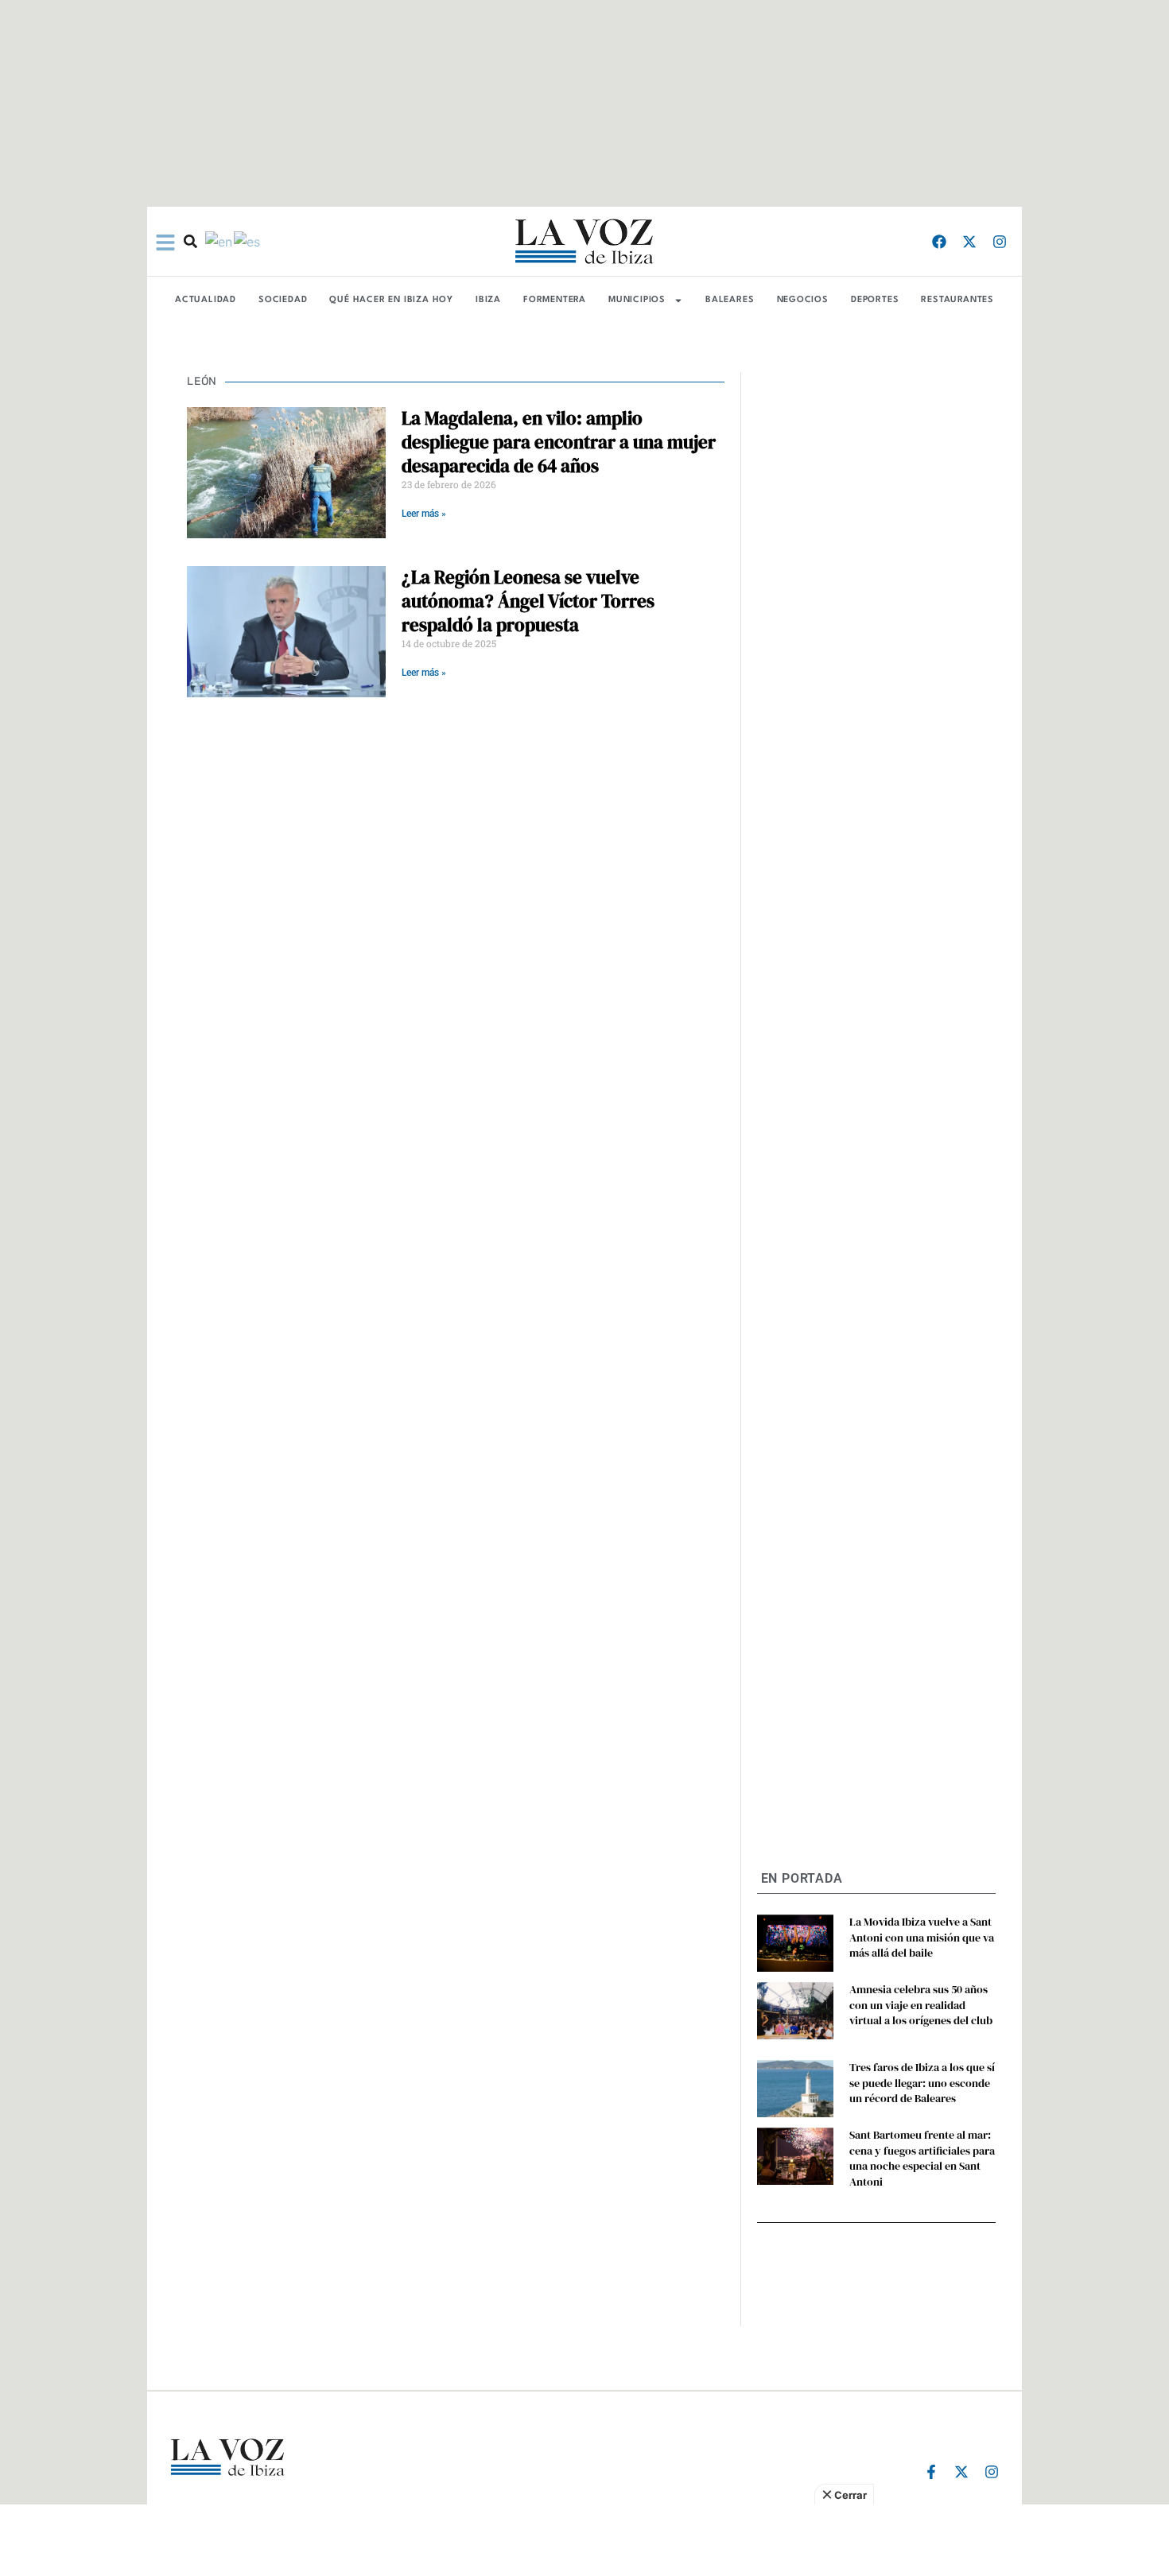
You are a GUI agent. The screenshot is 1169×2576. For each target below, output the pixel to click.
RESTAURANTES (957, 300)
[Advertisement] (584, 2540)
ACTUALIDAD (206, 300)
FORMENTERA (555, 300)
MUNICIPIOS (637, 300)
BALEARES (730, 300)
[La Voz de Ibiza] (584, 241)
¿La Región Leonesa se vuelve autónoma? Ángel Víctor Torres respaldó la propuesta (528, 601)
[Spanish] (248, 241)
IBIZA (488, 300)
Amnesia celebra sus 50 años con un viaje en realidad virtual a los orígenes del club (921, 2005)
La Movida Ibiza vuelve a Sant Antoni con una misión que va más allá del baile (922, 1937)
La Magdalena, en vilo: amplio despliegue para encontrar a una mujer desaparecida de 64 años (559, 442)
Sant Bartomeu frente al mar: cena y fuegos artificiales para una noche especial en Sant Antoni (922, 2158)
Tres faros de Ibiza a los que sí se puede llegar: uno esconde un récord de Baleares (922, 2083)
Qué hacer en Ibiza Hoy (391, 300)
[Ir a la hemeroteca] (190, 241)
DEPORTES (875, 300)
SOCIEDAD (283, 300)
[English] (219, 241)
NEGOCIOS (803, 300)
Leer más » (424, 514)
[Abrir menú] (165, 242)
